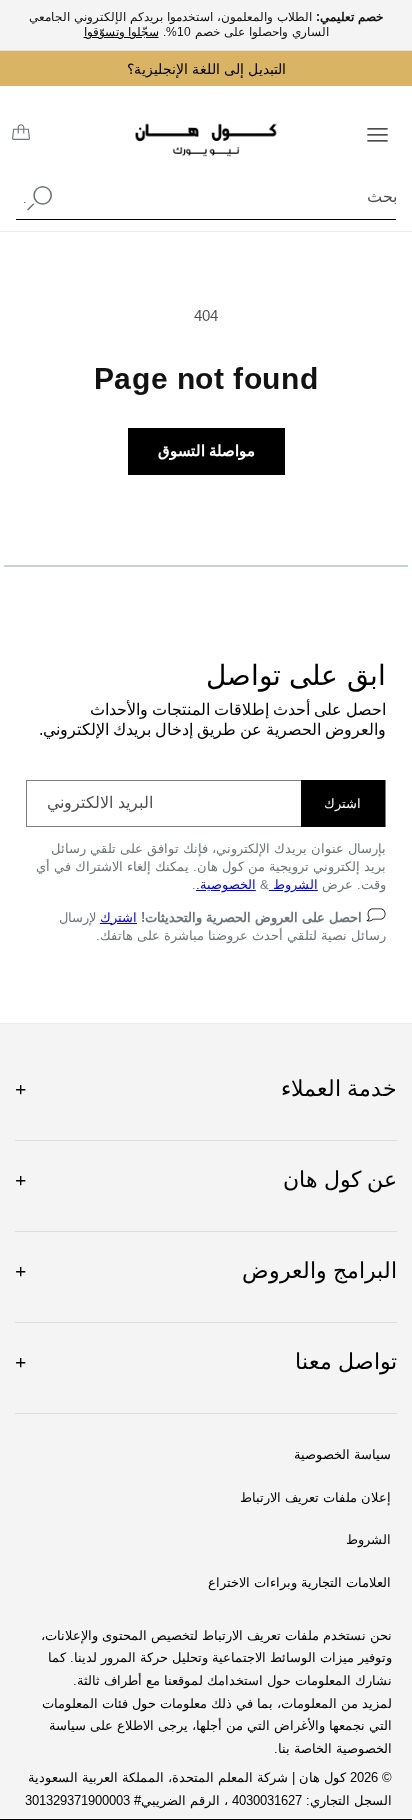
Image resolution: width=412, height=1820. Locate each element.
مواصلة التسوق (206, 450)
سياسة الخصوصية (342, 1455)
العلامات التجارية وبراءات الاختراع (299, 1583)
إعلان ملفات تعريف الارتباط (315, 1498)
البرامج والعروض (206, 1270)
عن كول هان (206, 1179)
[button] (377, 133)
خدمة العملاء (206, 1088)
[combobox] (206, 197)
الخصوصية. (226, 884)
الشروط (293, 884)
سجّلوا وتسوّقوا (121, 32)
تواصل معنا (206, 1361)
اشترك (342, 803)
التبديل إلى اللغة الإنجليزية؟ (206, 69)
